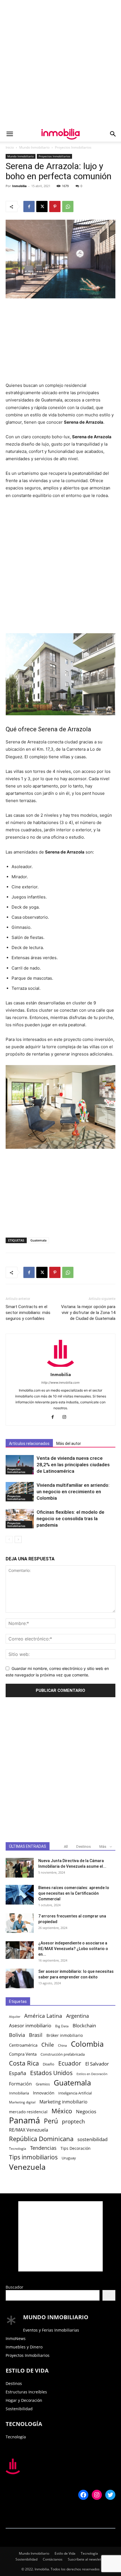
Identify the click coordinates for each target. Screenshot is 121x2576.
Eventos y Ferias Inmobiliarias (51, 2330)
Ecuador (70, 2063)
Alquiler (15, 2017)
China (62, 2045)
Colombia (87, 2044)
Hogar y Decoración (24, 2400)
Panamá (24, 2120)
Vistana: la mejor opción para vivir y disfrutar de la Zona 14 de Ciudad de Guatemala (88, 1313)
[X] (42, 206)
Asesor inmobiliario (30, 2025)
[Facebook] (29, 206)
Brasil (36, 2035)
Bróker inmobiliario (65, 2035)
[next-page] (18, 1539)
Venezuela (27, 2167)
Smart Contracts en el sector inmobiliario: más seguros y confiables (28, 1313)
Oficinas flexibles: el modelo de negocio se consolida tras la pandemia (70, 1519)
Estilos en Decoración (92, 2074)
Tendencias (43, 2148)
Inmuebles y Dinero (24, 2347)
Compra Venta (23, 2054)
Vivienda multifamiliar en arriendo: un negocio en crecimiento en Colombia (73, 1492)
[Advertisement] (60, 63)
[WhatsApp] (68, 206)
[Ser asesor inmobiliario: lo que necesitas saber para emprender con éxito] (20, 1978)
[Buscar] (109, 2295)
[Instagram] (67, 1417)
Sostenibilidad (19, 2409)
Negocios (86, 2111)
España (18, 2073)
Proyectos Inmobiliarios (73, 147)
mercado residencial (28, 2112)
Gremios (43, 2084)
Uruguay (69, 2158)
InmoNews (16, 2338)
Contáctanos (53, 2559)
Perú (51, 2121)
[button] (10, 134)
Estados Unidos (51, 2073)
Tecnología (18, 2148)
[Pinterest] (55, 206)
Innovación (44, 2093)
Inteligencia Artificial (75, 2093)
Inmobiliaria (19, 2093)
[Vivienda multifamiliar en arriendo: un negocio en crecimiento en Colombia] (20, 1492)
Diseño (49, 2064)
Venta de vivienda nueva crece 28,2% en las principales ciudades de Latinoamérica (73, 1465)
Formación (20, 2084)
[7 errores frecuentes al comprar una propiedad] (20, 1923)
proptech (73, 2121)
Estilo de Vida (65, 2553)
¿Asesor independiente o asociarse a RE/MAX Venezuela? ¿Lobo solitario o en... (73, 1949)
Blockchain (84, 2025)
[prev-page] (9, 1539)
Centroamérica (23, 2045)
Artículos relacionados (29, 1444)
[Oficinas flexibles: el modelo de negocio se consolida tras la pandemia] (20, 1519)
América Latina (43, 2016)
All (66, 1847)
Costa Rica (24, 2063)
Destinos (84, 1847)
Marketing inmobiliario (63, 2102)
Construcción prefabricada (63, 2054)
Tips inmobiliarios (33, 2157)
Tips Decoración (76, 2148)
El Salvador (97, 2064)
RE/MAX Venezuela (29, 2130)
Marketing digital (22, 2102)
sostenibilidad (92, 2139)
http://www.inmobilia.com (60, 1383)
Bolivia (17, 2035)
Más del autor (69, 1444)
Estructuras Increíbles (26, 2392)
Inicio (10, 147)
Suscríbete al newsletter (87, 2559)
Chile (48, 2045)
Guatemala (38, 1240)
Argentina (78, 2016)
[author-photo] (60, 1367)
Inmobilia (19, 186)
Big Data (62, 2026)
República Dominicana (41, 2139)
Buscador (14, 2287)
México (62, 2111)
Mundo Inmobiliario (34, 147)
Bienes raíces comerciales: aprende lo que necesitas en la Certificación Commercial (74, 1893)
